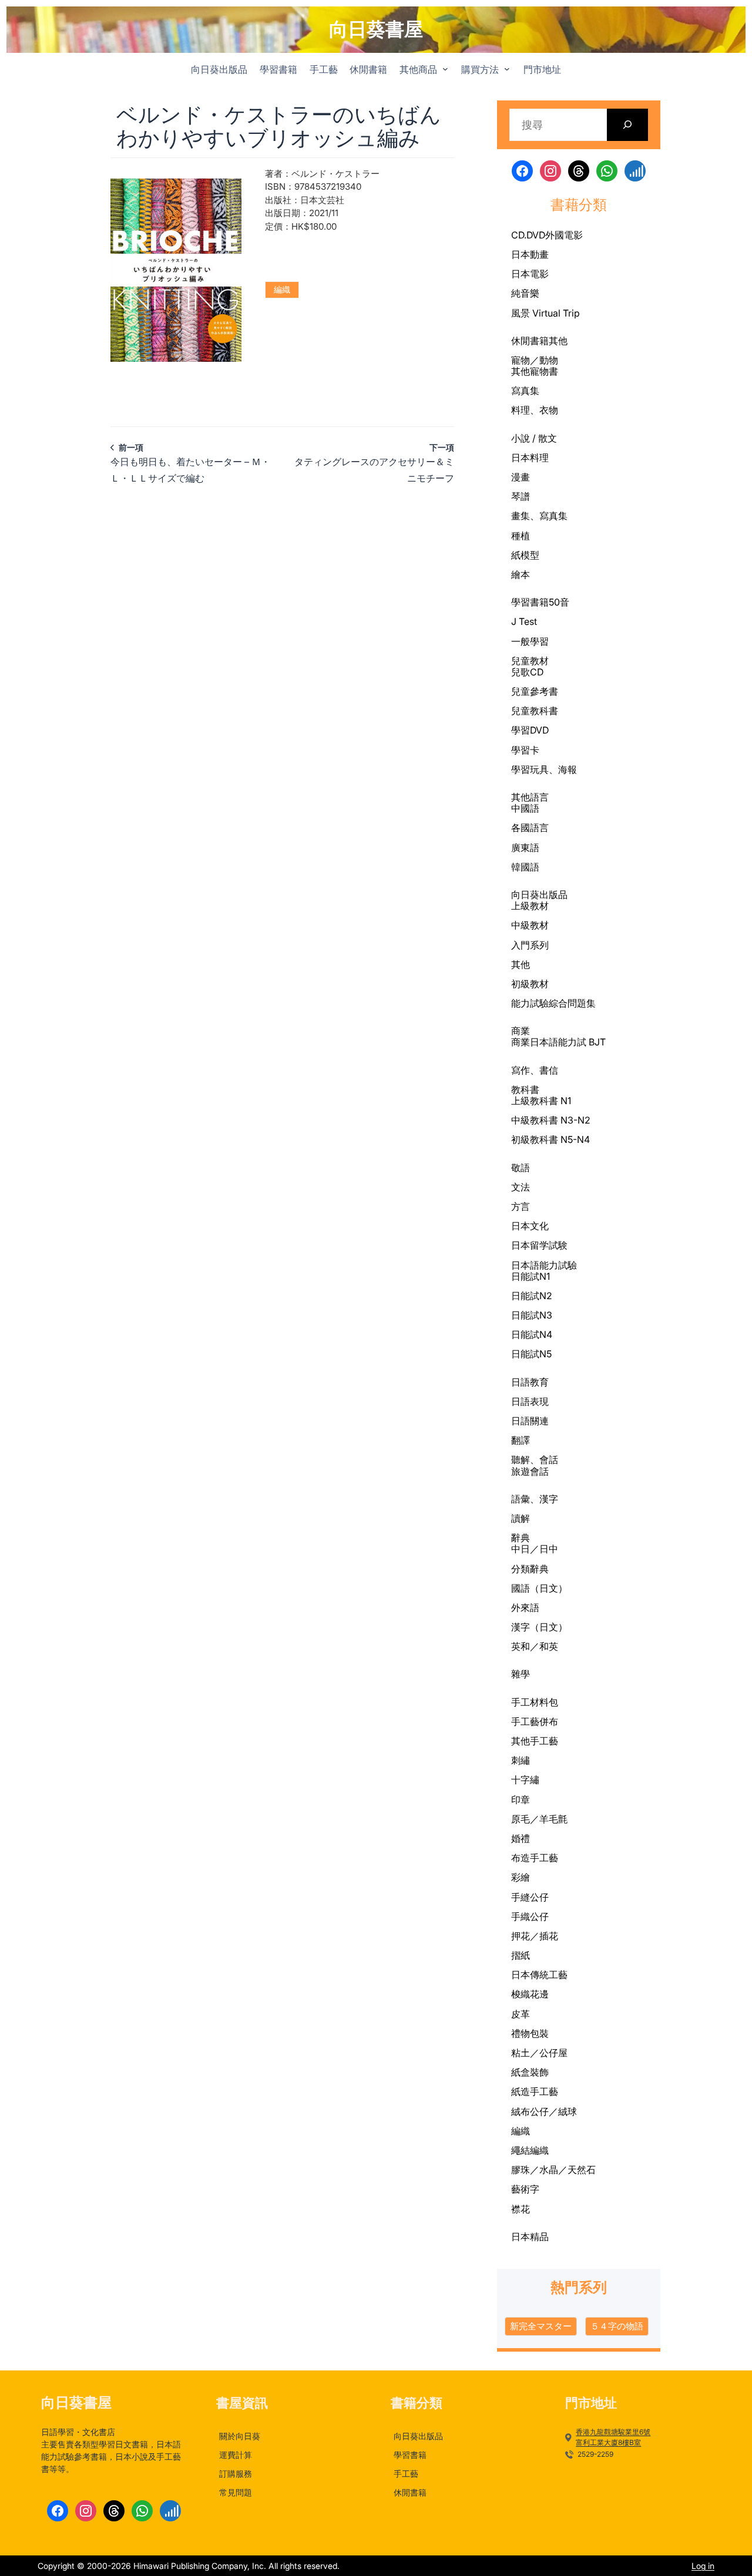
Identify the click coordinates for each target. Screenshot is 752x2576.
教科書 (525, 1089)
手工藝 (525, 1722)
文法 (521, 1187)
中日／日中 (535, 1549)
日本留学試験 (539, 1245)
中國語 (525, 808)
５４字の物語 (617, 2326)
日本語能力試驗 (544, 1265)
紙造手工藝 (535, 2091)
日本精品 (530, 2237)
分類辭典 (530, 1569)
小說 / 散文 (534, 438)
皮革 (521, 2014)
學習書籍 (530, 602)
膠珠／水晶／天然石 (553, 2170)
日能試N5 (531, 1354)
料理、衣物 (535, 410)
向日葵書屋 (376, 29)
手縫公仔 (530, 1897)
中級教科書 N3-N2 (551, 1120)
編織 (282, 289)
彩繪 (521, 1877)
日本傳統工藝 (539, 1975)
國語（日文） (539, 1588)
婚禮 (521, 1838)
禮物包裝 (530, 2033)
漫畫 (521, 477)
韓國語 (525, 867)
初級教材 (530, 984)
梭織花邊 (530, 1994)
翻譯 (521, 1440)
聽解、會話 (535, 1459)
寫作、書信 (535, 1070)
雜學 (521, 1674)
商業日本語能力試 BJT (558, 1042)
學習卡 (525, 750)
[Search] (628, 125)
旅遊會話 (530, 1471)
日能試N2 (532, 1296)
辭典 (521, 1538)
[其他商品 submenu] (445, 69)
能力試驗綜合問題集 (553, 1003)
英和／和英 (535, 1646)
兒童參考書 (535, 691)
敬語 (521, 1168)
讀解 (521, 1518)
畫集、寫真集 (539, 516)
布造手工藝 (535, 1858)
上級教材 (530, 906)
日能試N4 (532, 1334)
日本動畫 (530, 254)
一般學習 (530, 641)
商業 (521, 1031)
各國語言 (530, 828)
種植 (521, 536)
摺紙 (521, 1955)
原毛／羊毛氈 (539, 1819)
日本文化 (530, 1226)
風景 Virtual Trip (545, 313)
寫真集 (525, 391)
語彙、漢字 (535, 1499)
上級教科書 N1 (541, 1101)
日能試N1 (531, 1276)
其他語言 (530, 797)
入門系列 (530, 945)
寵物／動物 (535, 360)
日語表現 (530, 1401)
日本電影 (530, 274)
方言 (521, 1206)
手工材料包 (535, 1702)
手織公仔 (530, 1916)
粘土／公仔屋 (539, 2053)
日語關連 (530, 1421)
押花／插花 (535, 1936)
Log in (703, 2566)
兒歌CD (527, 672)
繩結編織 (530, 2150)
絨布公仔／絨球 (544, 2111)
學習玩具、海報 (544, 769)
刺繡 (521, 1760)
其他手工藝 (535, 1741)
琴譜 (521, 496)
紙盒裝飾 (530, 2072)
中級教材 (530, 925)
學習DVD (530, 730)
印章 (521, 1800)
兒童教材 (530, 661)
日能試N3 (532, 1315)
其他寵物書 (535, 371)
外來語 (525, 1608)
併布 (549, 1721)
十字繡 (525, 1780)
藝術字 (525, 2189)
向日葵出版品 (539, 894)
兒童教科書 (535, 711)
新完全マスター (541, 2326)
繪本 (521, 574)
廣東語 (525, 848)
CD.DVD (528, 235)
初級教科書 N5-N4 (550, 1139)
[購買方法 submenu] (507, 69)
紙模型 (525, 555)
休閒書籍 (530, 341)
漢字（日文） (539, 1627)
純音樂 (525, 293)
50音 (559, 602)
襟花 (521, 2209)
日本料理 (530, 458)
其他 (558, 341)
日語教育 (530, 1382)
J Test (524, 621)
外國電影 (564, 235)
